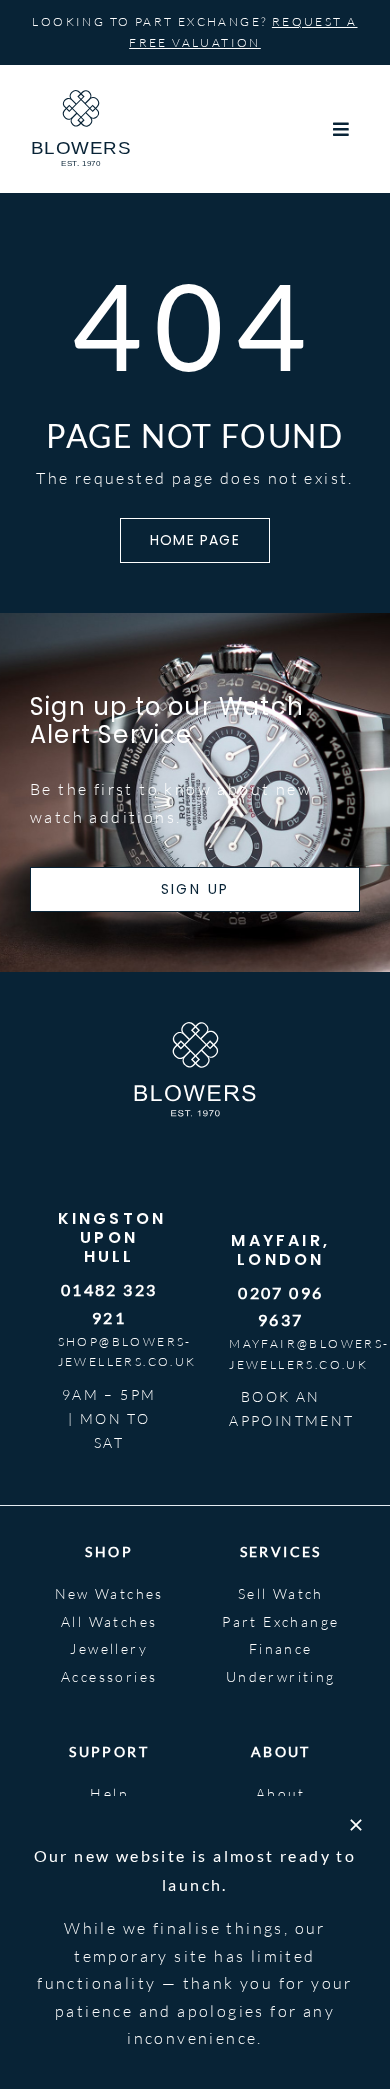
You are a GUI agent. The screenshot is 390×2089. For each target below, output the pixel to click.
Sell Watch (281, 1593)
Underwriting (281, 1676)
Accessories (109, 1676)
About (281, 1793)
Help (109, 1793)
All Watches (109, 1621)
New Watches (109, 1593)
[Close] (356, 1825)
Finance (281, 1648)
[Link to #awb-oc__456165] (342, 129)
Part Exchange (280, 1621)
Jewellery (109, 1648)
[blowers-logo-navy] (81, 98)
